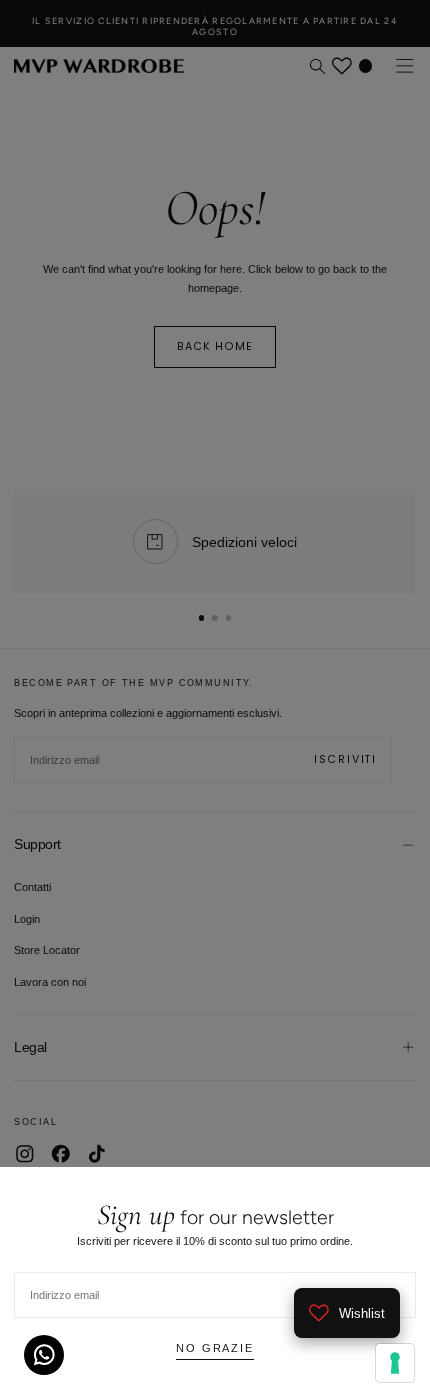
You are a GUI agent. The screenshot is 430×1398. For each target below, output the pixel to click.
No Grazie (214, 1348)
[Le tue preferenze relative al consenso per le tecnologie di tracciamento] (395, 1363)
